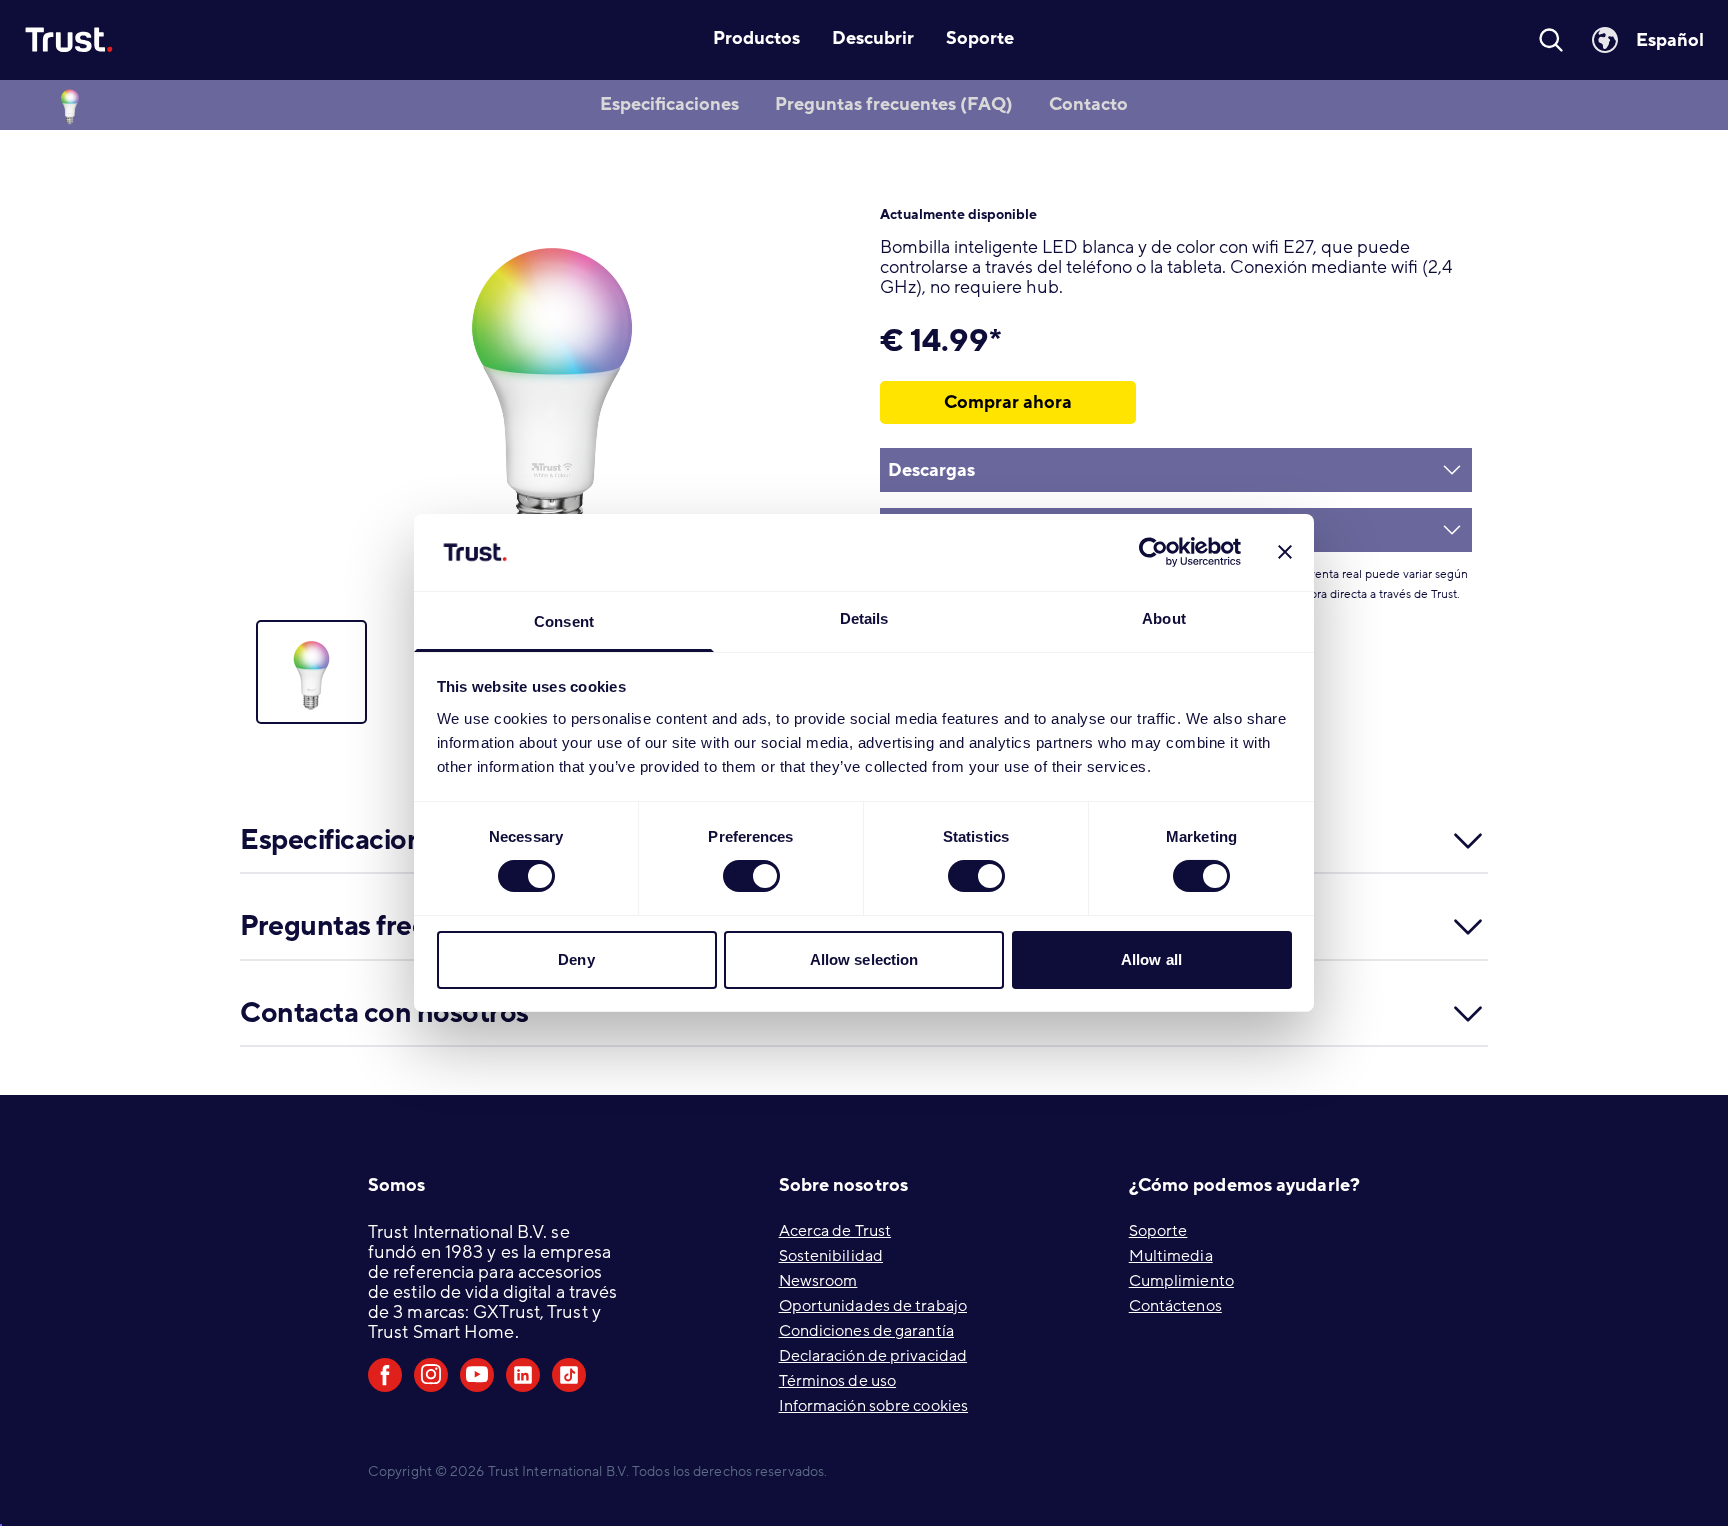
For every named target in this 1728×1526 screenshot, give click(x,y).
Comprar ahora (1008, 402)
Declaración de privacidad (873, 1356)
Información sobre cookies (874, 1406)
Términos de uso (838, 1381)
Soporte (1158, 1231)
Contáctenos (1175, 1306)
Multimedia (1171, 1256)
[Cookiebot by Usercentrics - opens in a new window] (1153, 552)
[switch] (751, 876)
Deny (576, 959)
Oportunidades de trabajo (873, 1306)
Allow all (1151, 959)
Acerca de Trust (835, 1231)
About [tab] (1164, 618)
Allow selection (864, 959)
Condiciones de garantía (866, 1331)
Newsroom (818, 1281)
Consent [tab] (564, 621)
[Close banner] (1285, 552)
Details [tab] (864, 618)
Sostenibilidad (831, 1256)
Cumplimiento (1181, 1281)
